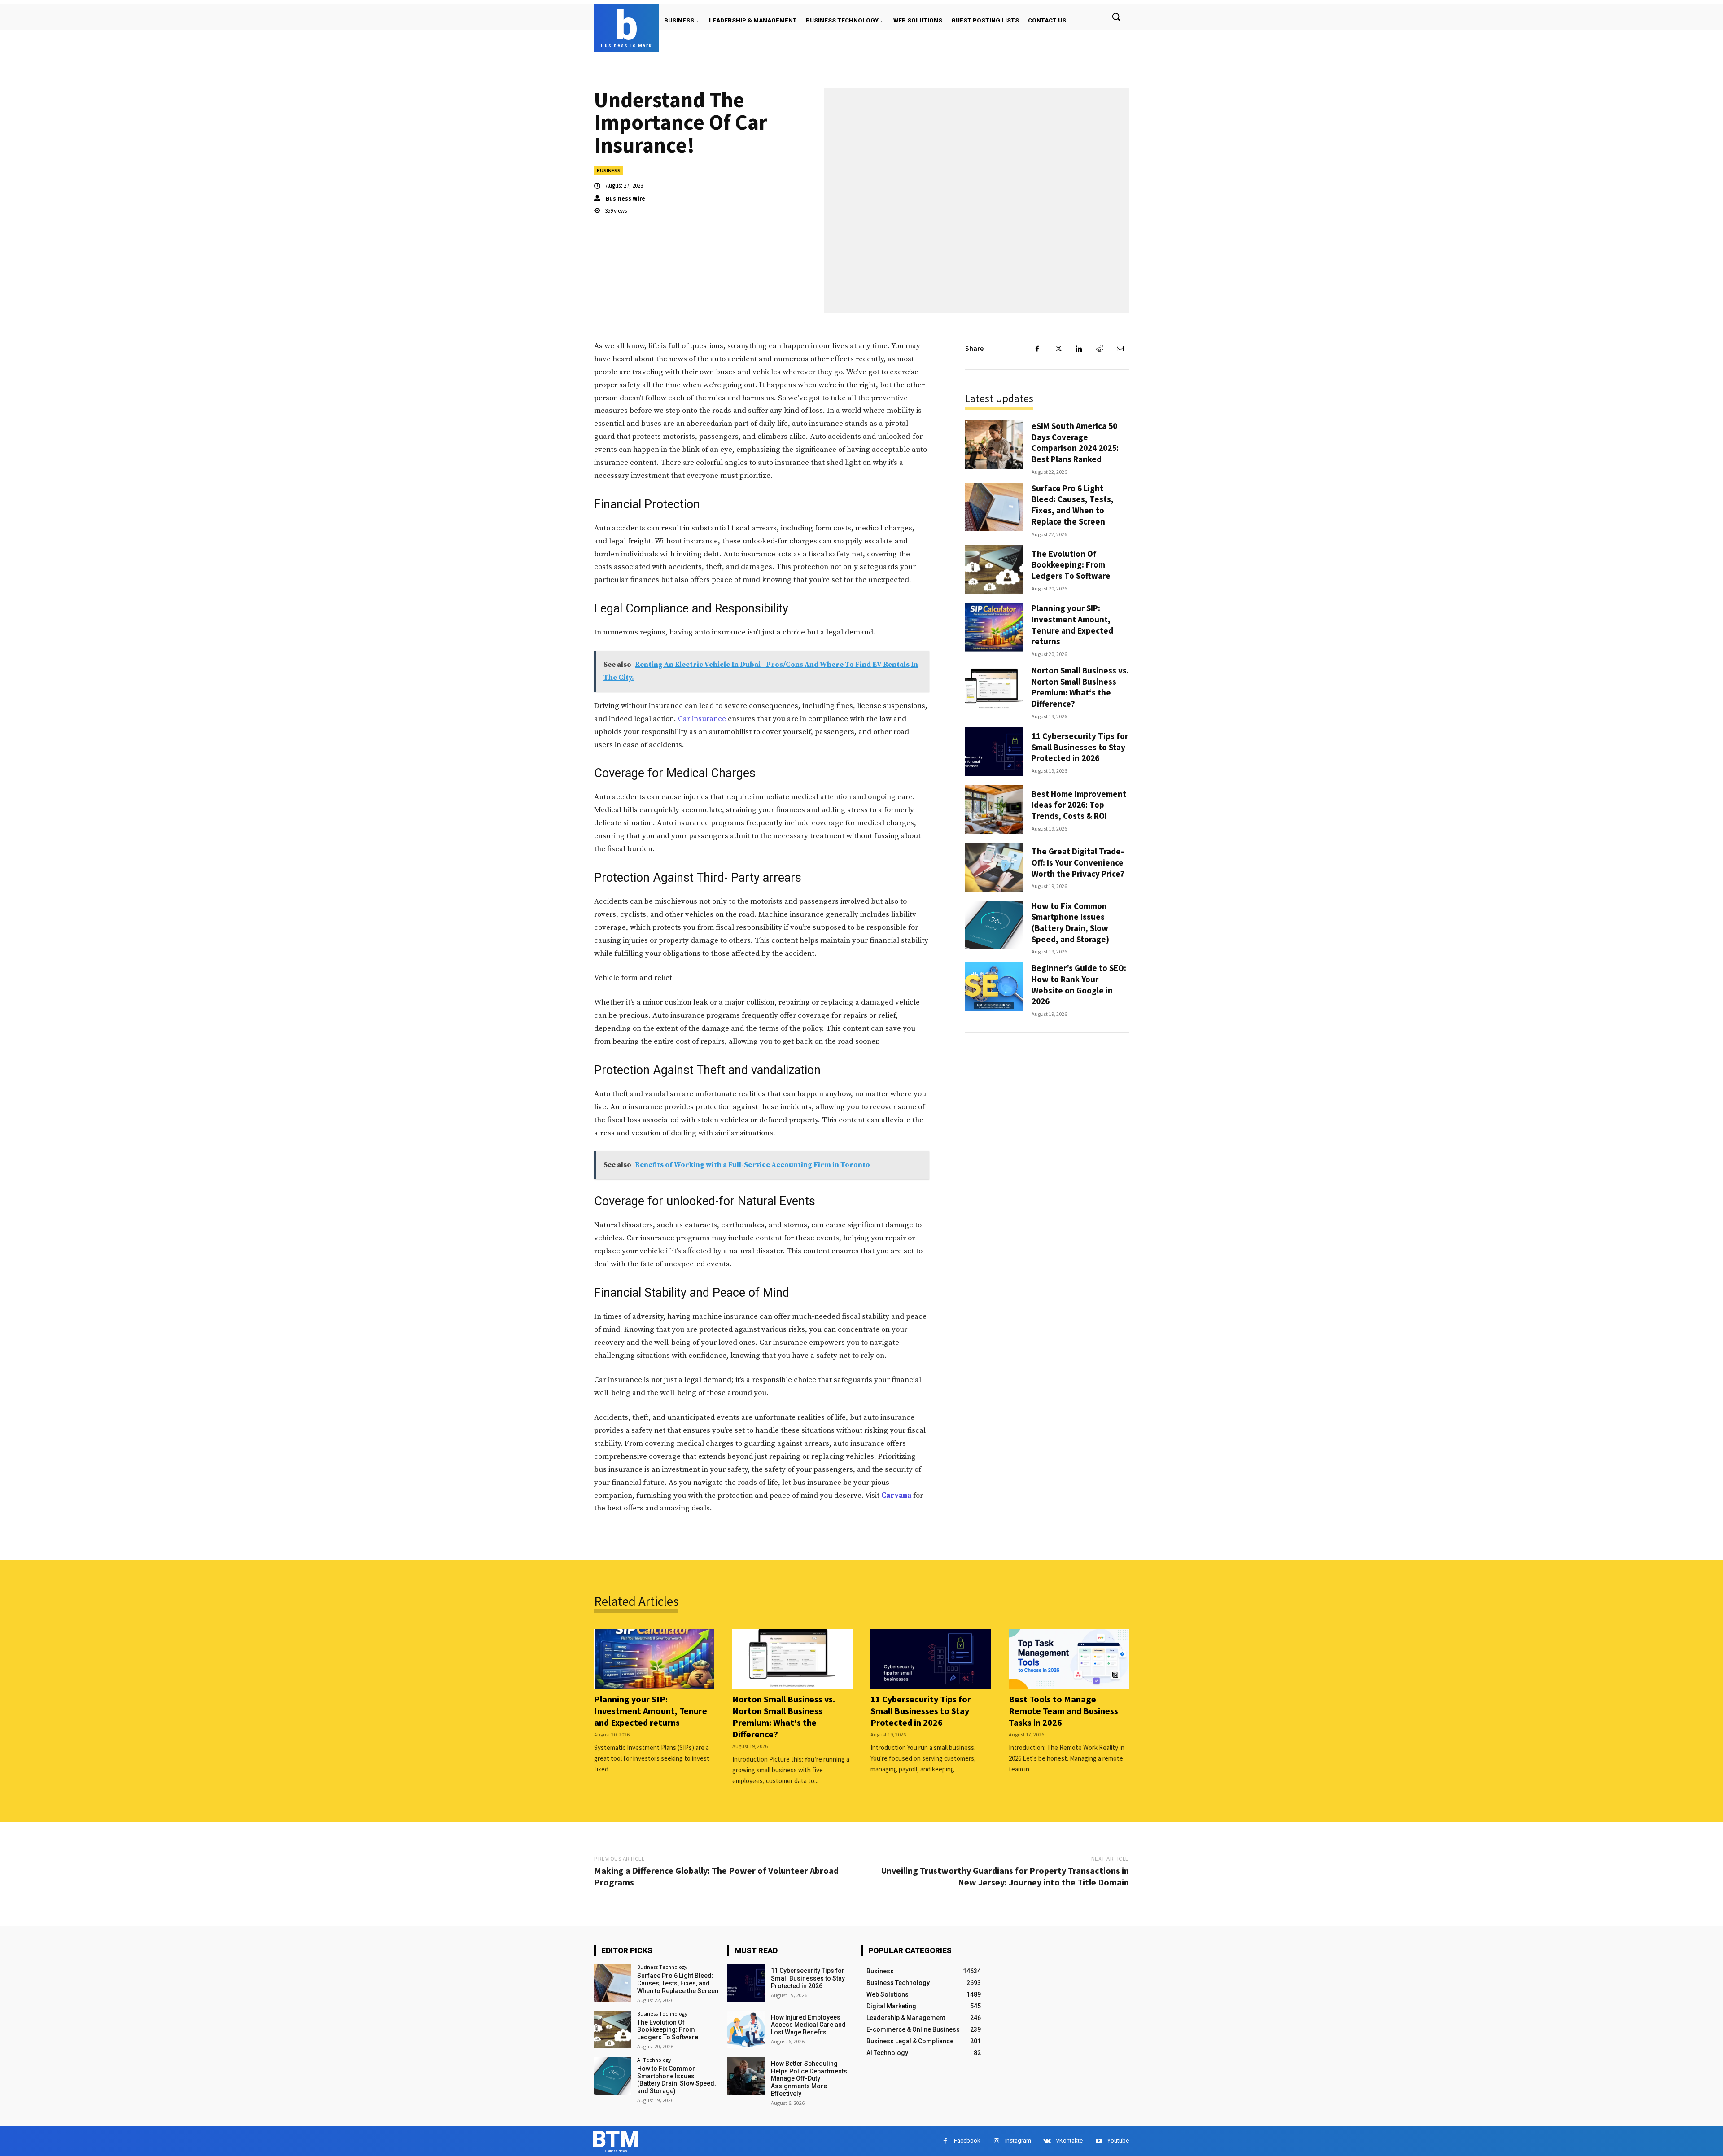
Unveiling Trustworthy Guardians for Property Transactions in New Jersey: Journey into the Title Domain (1005, 1876)
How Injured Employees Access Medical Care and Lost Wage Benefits (808, 2025)
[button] (1116, 17)
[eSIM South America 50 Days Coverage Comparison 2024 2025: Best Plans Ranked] (994, 445)
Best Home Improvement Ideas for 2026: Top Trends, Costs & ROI (1079, 805)
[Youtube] (1099, 2141)
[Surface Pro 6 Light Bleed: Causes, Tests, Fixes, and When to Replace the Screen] (994, 507)
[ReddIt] (1099, 349)
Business (609, 170)
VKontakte (1069, 2141)
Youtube (1118, 2141)
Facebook (967, 2141)
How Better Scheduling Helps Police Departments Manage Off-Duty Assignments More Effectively (809, 2079)
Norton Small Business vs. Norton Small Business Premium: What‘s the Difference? (1080, 687)
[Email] (1120, 349)
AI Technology (654, 2060)
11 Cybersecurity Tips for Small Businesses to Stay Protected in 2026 (1080, 747)
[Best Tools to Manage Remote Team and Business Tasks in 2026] (1069, 1659)
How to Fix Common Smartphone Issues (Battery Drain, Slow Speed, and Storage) (1070, 923)
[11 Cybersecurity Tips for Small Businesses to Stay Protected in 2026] (994, 752)
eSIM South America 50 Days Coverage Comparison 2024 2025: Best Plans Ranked (1075, 442)
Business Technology (662, 1967)
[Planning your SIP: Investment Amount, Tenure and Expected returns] (994, 627)
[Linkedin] (1079, 349)
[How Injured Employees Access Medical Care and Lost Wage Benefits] (746, 2030)
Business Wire (625, 199)
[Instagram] (996, 2141)
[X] (1058, 349)
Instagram (1018, 2141)
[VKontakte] (1047, 2141)
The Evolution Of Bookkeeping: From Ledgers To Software (1071, 565)
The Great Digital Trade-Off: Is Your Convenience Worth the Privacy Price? (1078, 862)
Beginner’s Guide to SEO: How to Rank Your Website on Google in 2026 (1079, 984)
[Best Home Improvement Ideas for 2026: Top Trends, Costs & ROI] (994, 809)
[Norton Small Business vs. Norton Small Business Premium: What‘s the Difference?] (994, 689)
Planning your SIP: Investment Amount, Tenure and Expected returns (1072, 625)
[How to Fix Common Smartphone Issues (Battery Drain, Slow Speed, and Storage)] (994, 925)
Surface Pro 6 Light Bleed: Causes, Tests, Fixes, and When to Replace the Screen (1073, 505)
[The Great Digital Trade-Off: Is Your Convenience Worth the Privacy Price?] (994, 867)
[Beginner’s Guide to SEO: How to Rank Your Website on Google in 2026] (994, 987)
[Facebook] (1037, 349)
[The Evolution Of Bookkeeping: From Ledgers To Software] (994, 570)
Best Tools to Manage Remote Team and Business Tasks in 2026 (1063, 1711)
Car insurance (702, 719)
